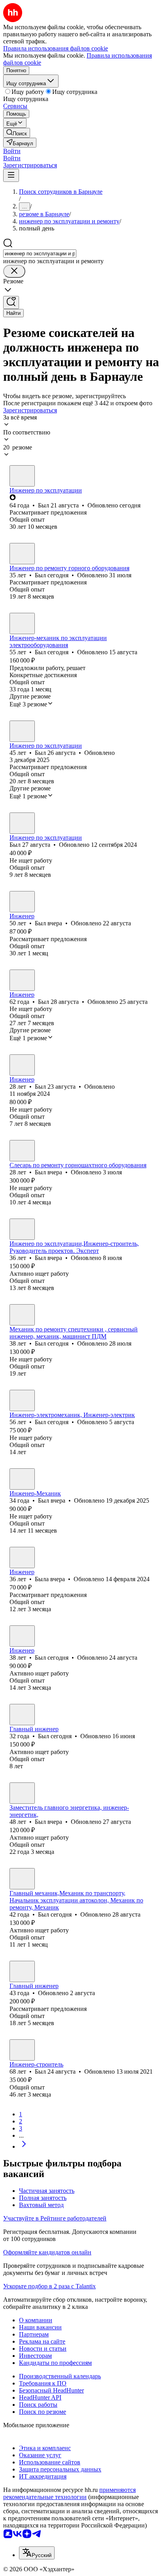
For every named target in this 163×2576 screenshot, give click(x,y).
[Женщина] (22, 1558)
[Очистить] (14, 271)
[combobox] (40, 254)
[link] (17, 133)
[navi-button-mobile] (11, 175)
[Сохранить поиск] (11, 302)
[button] (12, 151)
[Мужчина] (22, 476)
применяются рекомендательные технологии (69, 2493)
